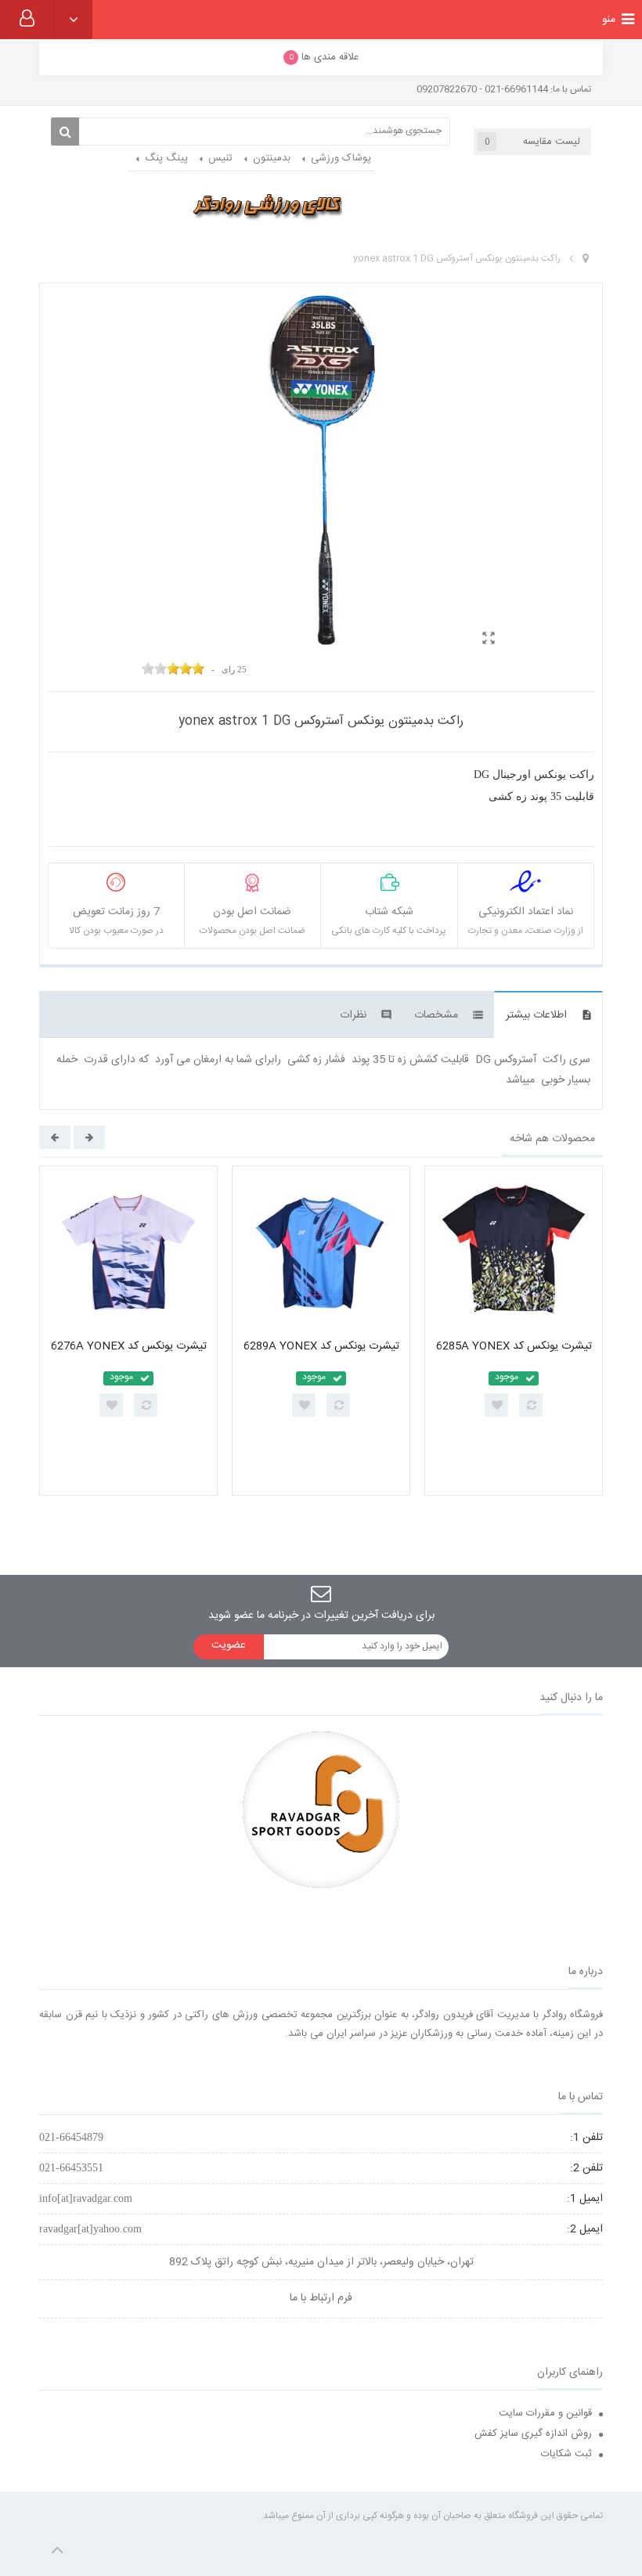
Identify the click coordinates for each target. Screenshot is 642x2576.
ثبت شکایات (566, 2454)
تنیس (220, 158)
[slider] (173, 668)
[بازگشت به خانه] (586, 259)
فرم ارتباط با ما (321, 2298)
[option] (128, 1331)
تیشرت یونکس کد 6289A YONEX (321, 1346)
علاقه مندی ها (324, 57)
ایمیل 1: (585, 2199)
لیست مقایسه (532, 142)
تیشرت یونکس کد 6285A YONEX (514, 1346)
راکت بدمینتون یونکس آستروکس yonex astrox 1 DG (457, 258)
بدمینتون (272, 158)
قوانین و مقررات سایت (545, 2413)
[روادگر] (267, 205)
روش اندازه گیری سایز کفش (533, 2434)
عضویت (229, 1645)
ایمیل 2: (585, 2229)
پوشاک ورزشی (341, 158)
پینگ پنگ (166, 158)
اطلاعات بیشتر (536, 1015)
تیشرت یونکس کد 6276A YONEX (129, 1346)
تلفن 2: (586, 2168)
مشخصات (436, 1015)
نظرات (353, 1015)
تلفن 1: (586, 2138)
